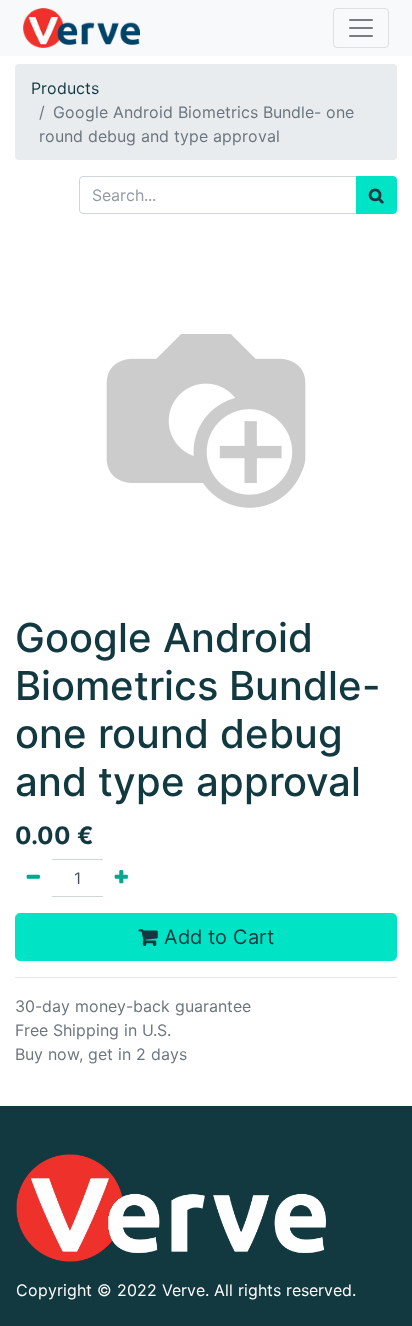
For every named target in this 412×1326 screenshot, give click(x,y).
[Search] (376, 195)
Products (65, 88)
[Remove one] (33, 878)
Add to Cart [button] (216, 937)
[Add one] (121, 878)
